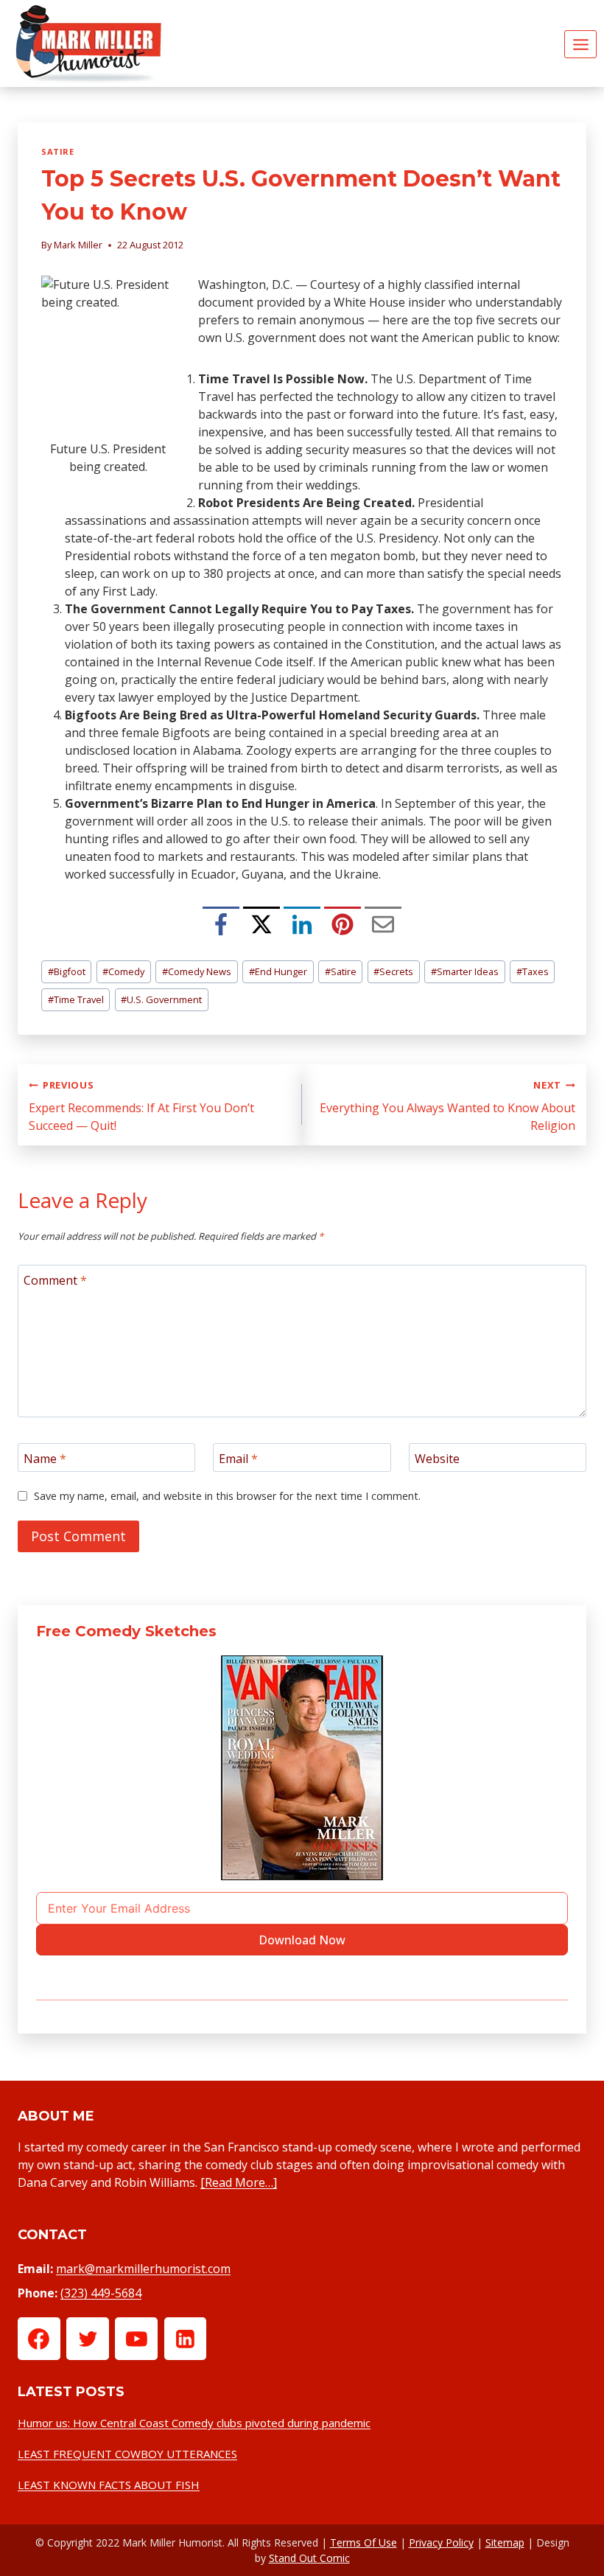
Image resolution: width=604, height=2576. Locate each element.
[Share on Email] (383, 925)
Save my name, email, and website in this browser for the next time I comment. (227, 1496)
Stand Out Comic (309, 2558)
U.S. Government (161, 999)
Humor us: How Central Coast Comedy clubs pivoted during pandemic (194, 2423)
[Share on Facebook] (221, 925)
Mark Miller (78, 245)
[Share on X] (261, 925)
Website (437, 1458)
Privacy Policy (441, 2542)
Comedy (123, 971)
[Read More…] (239, 2182)
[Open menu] (580, 44)
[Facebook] (39, 2339)
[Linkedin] (186, 2339)
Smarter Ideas (465, 971)
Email (238, 1458)
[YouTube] (136, 2339)
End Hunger (278, 971)
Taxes (533, 971)
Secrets (393, 971)
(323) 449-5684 (101, 2293)
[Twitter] (88, 2339)
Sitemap (505, 2542)
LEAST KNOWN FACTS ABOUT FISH (109, 2485)
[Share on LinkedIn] (302, 925)
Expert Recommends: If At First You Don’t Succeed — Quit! (141, 1106)
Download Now (302, 1940)
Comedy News (197, 971)
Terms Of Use (364, 2542)
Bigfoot (67, 971)
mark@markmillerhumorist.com (143, 2269)
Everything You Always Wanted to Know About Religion (447, 1106)
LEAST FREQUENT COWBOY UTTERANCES (127, 2454)
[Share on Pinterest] (343, 925)
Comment (55, 1280)
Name (45, 1458)
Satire (57, 151)
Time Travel (76, 999)
